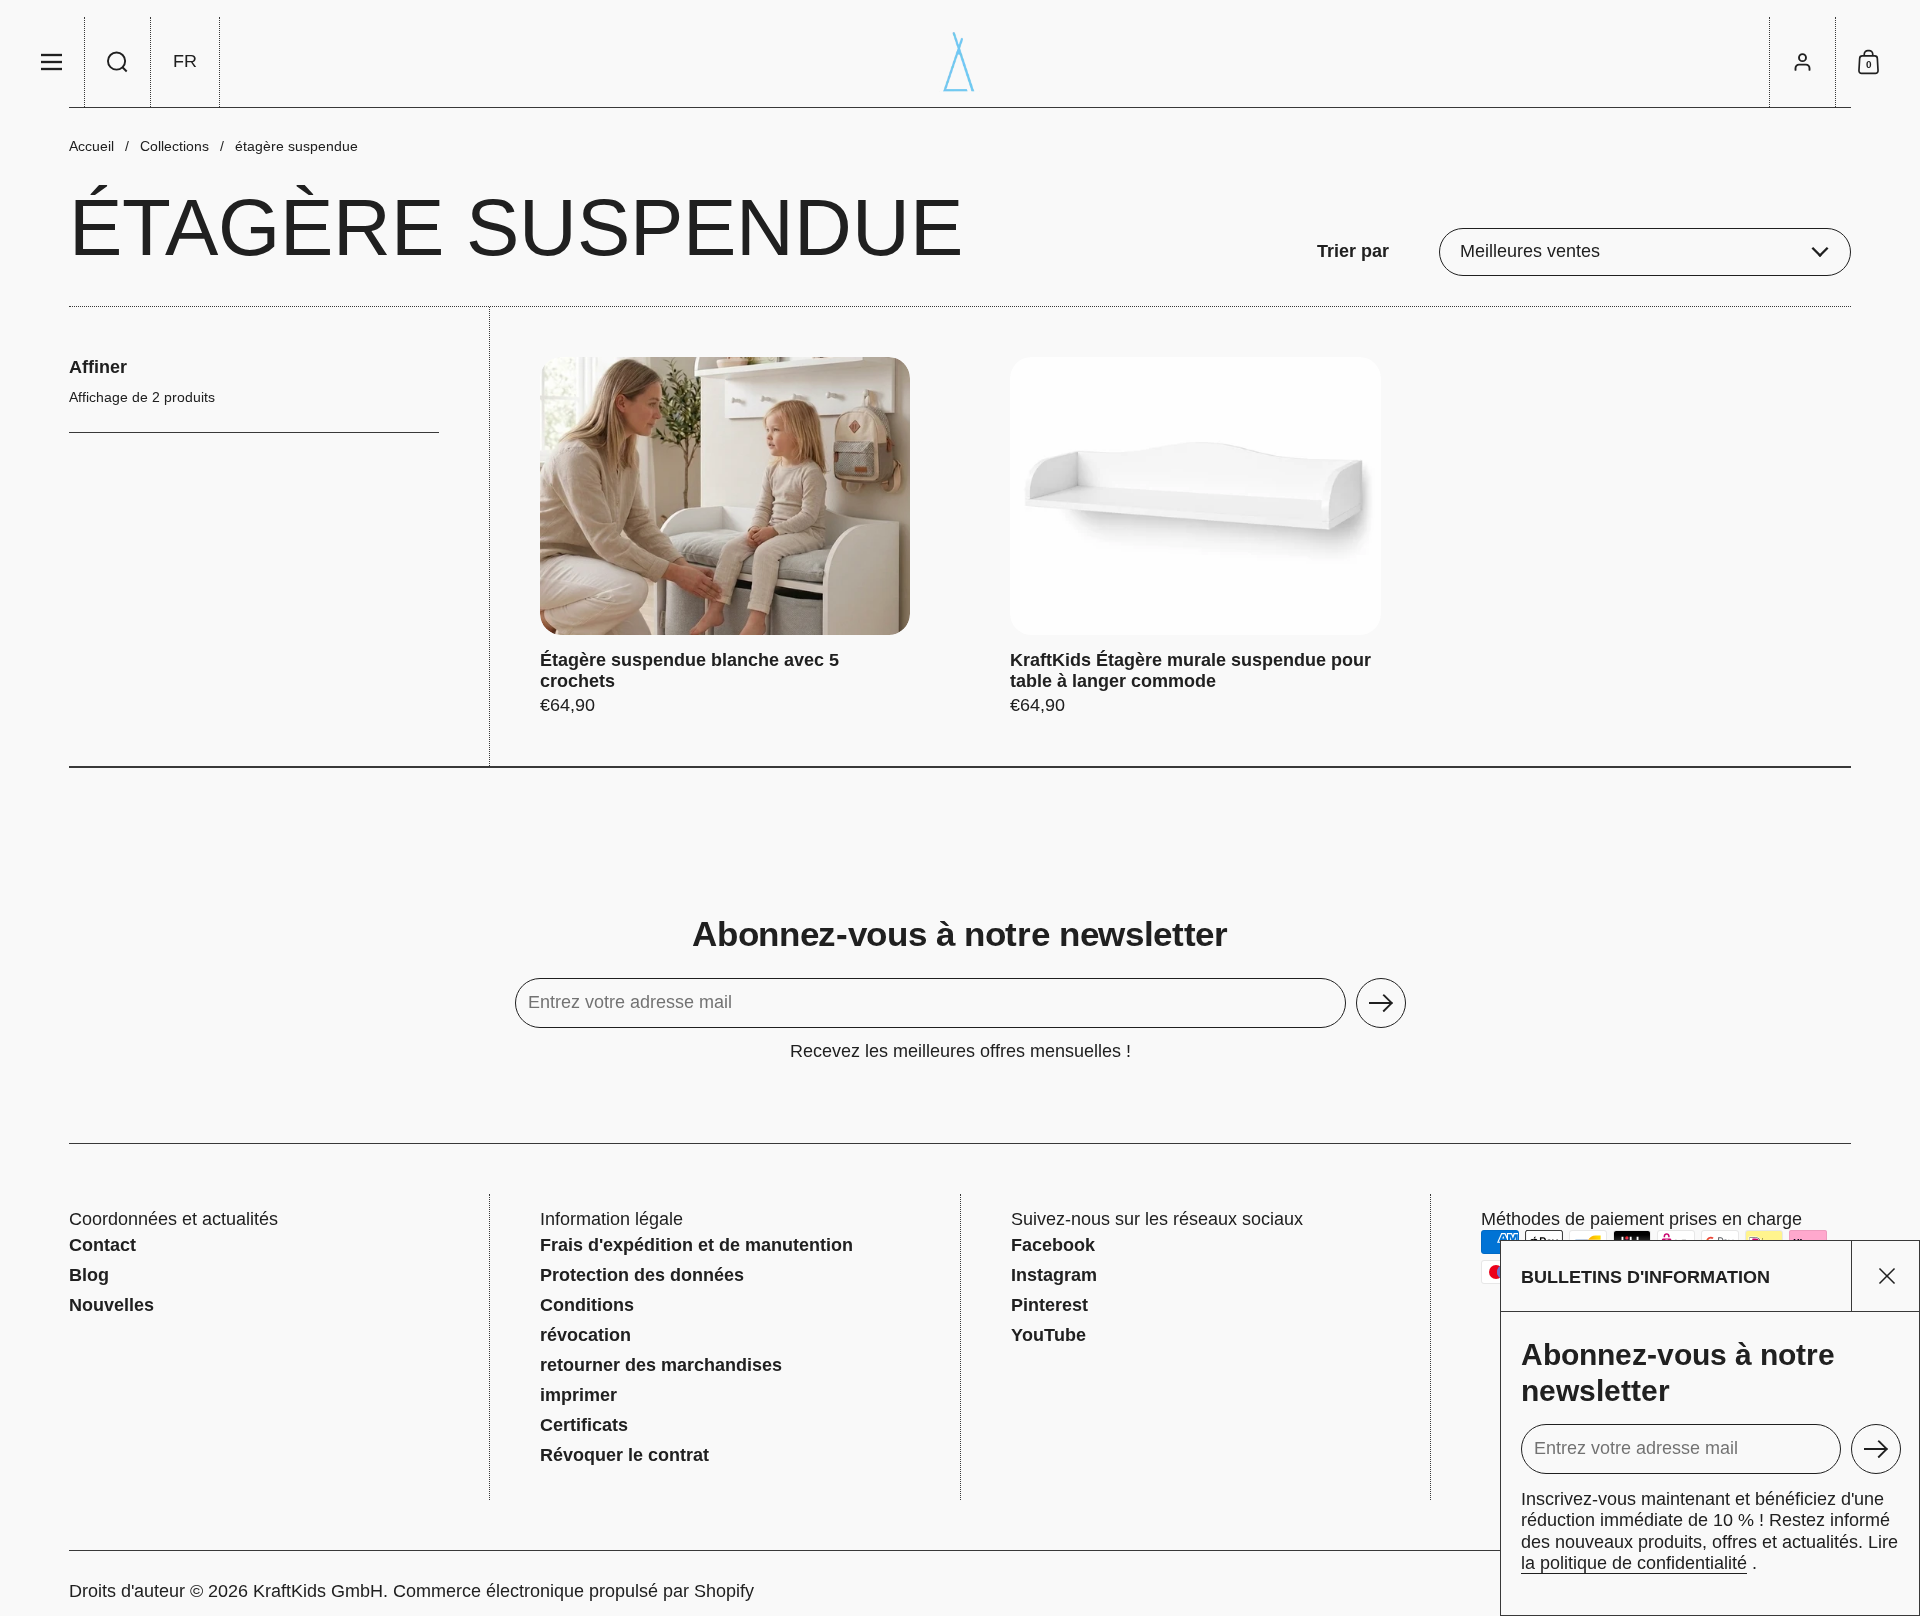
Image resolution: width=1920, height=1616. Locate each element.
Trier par (1353, 251)
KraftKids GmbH (318, 1591)
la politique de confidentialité (1634, 1563)
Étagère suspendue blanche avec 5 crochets (725, 537)
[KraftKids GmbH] (960, 62)
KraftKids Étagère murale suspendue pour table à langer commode (1195, 537)
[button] (118, 62)
